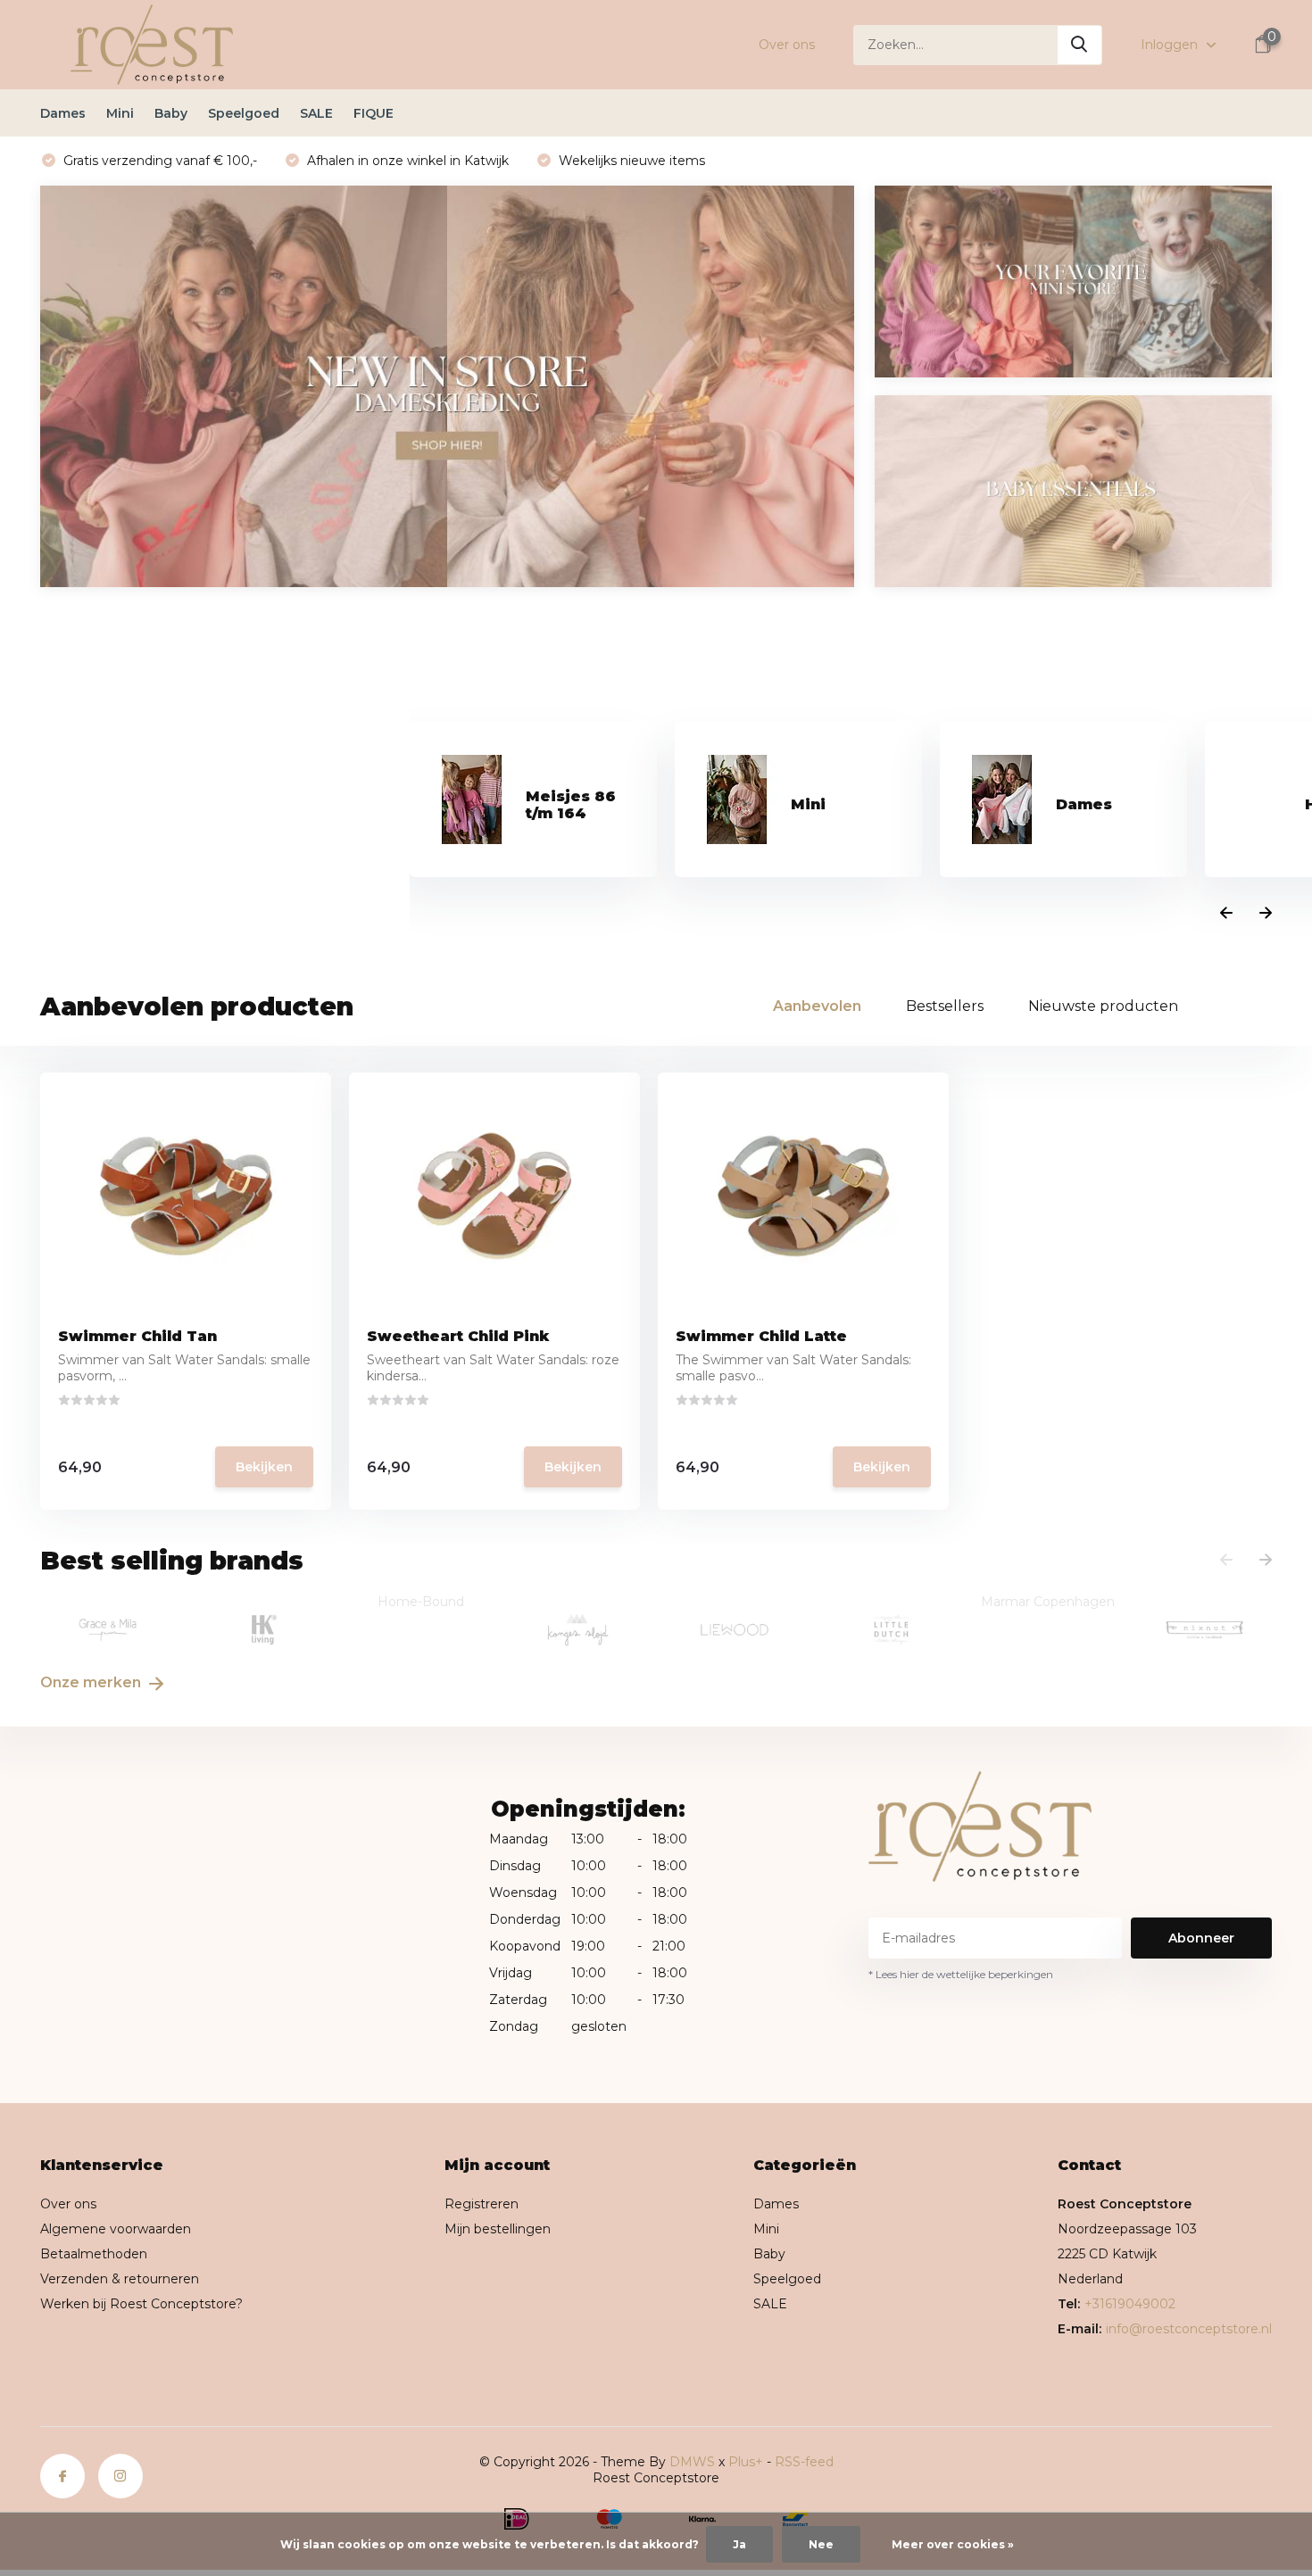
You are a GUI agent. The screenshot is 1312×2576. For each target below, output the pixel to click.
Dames (63, 113)
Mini (120, 113)
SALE (316, 113)
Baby (171, 113)
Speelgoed (244, 113)
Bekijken (264, 1467)
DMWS (692, 2462)
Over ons (787, 45)
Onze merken (92, 1682)
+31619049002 (1130, 2304)
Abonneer (1201, 1938)
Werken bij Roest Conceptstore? (141, 2304)
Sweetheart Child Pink (458, 1336)
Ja (739, 2544)
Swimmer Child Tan (137, 1336)
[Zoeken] (1080, 45)
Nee (821, 2544)
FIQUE (374, 113)
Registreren (482, 2204)
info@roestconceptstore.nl (1189, 2329)
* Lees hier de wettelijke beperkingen (961, 1974)
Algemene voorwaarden (116, 2229)
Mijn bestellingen (498, 2229)
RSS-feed (804, 2462)
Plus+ (746, 2462)
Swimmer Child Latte (761, 1336)
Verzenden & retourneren (120, 2279)
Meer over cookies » (953, 2544)
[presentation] (1226, 914)
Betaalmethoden (94, 2254)
